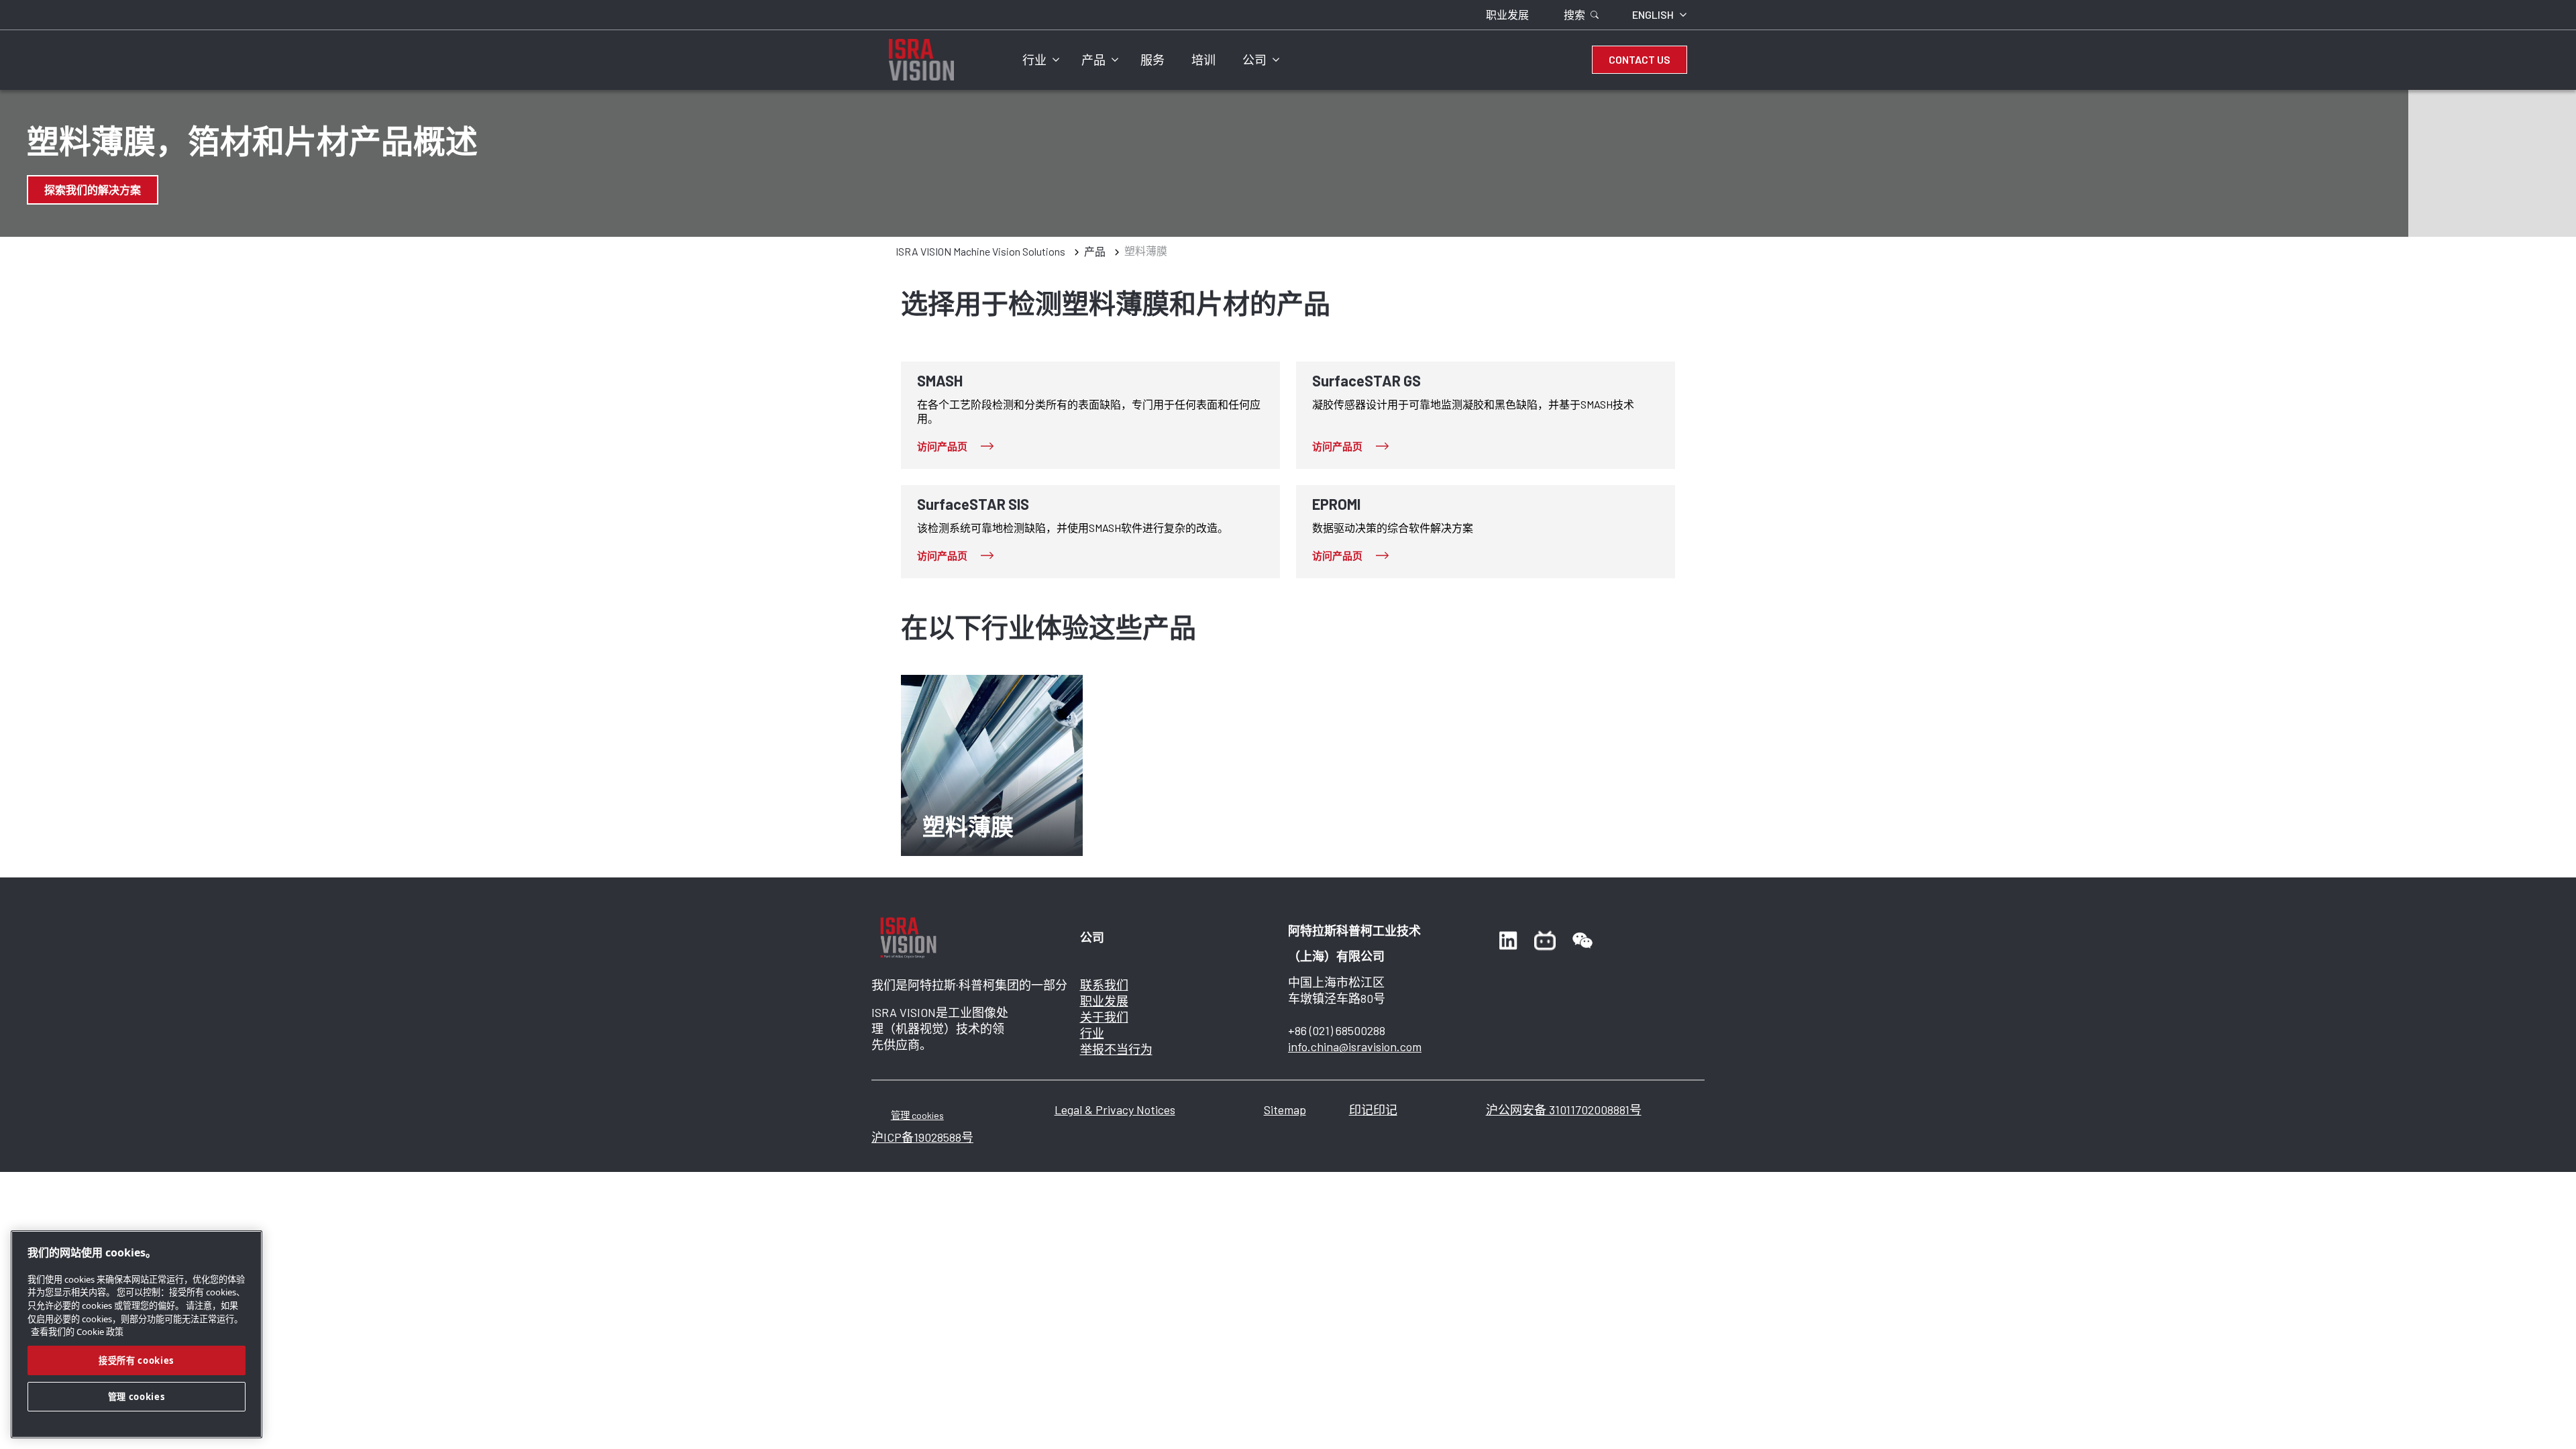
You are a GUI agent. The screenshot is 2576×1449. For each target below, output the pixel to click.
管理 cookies (917, 1115)
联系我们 (1104, 985)
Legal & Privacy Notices (1115, 1110)
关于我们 (1104, 1017)
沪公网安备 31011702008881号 (1564, 1110)
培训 (1203, 60)
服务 (1152, 60)
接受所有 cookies (137, 1360)
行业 (1034, 60)
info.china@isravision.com (1355, 1046)
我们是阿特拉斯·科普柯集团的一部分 (969, 985)
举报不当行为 (1116, 1049)
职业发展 (1104, 1001)
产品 (1093, 60)
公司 (1254, 60)
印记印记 (1373, 1110)
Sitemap (1285, 1110)
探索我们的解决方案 (93, 190)
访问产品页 (942, 446)
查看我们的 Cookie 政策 (77, 1332)
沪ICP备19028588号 (922, 1137)
